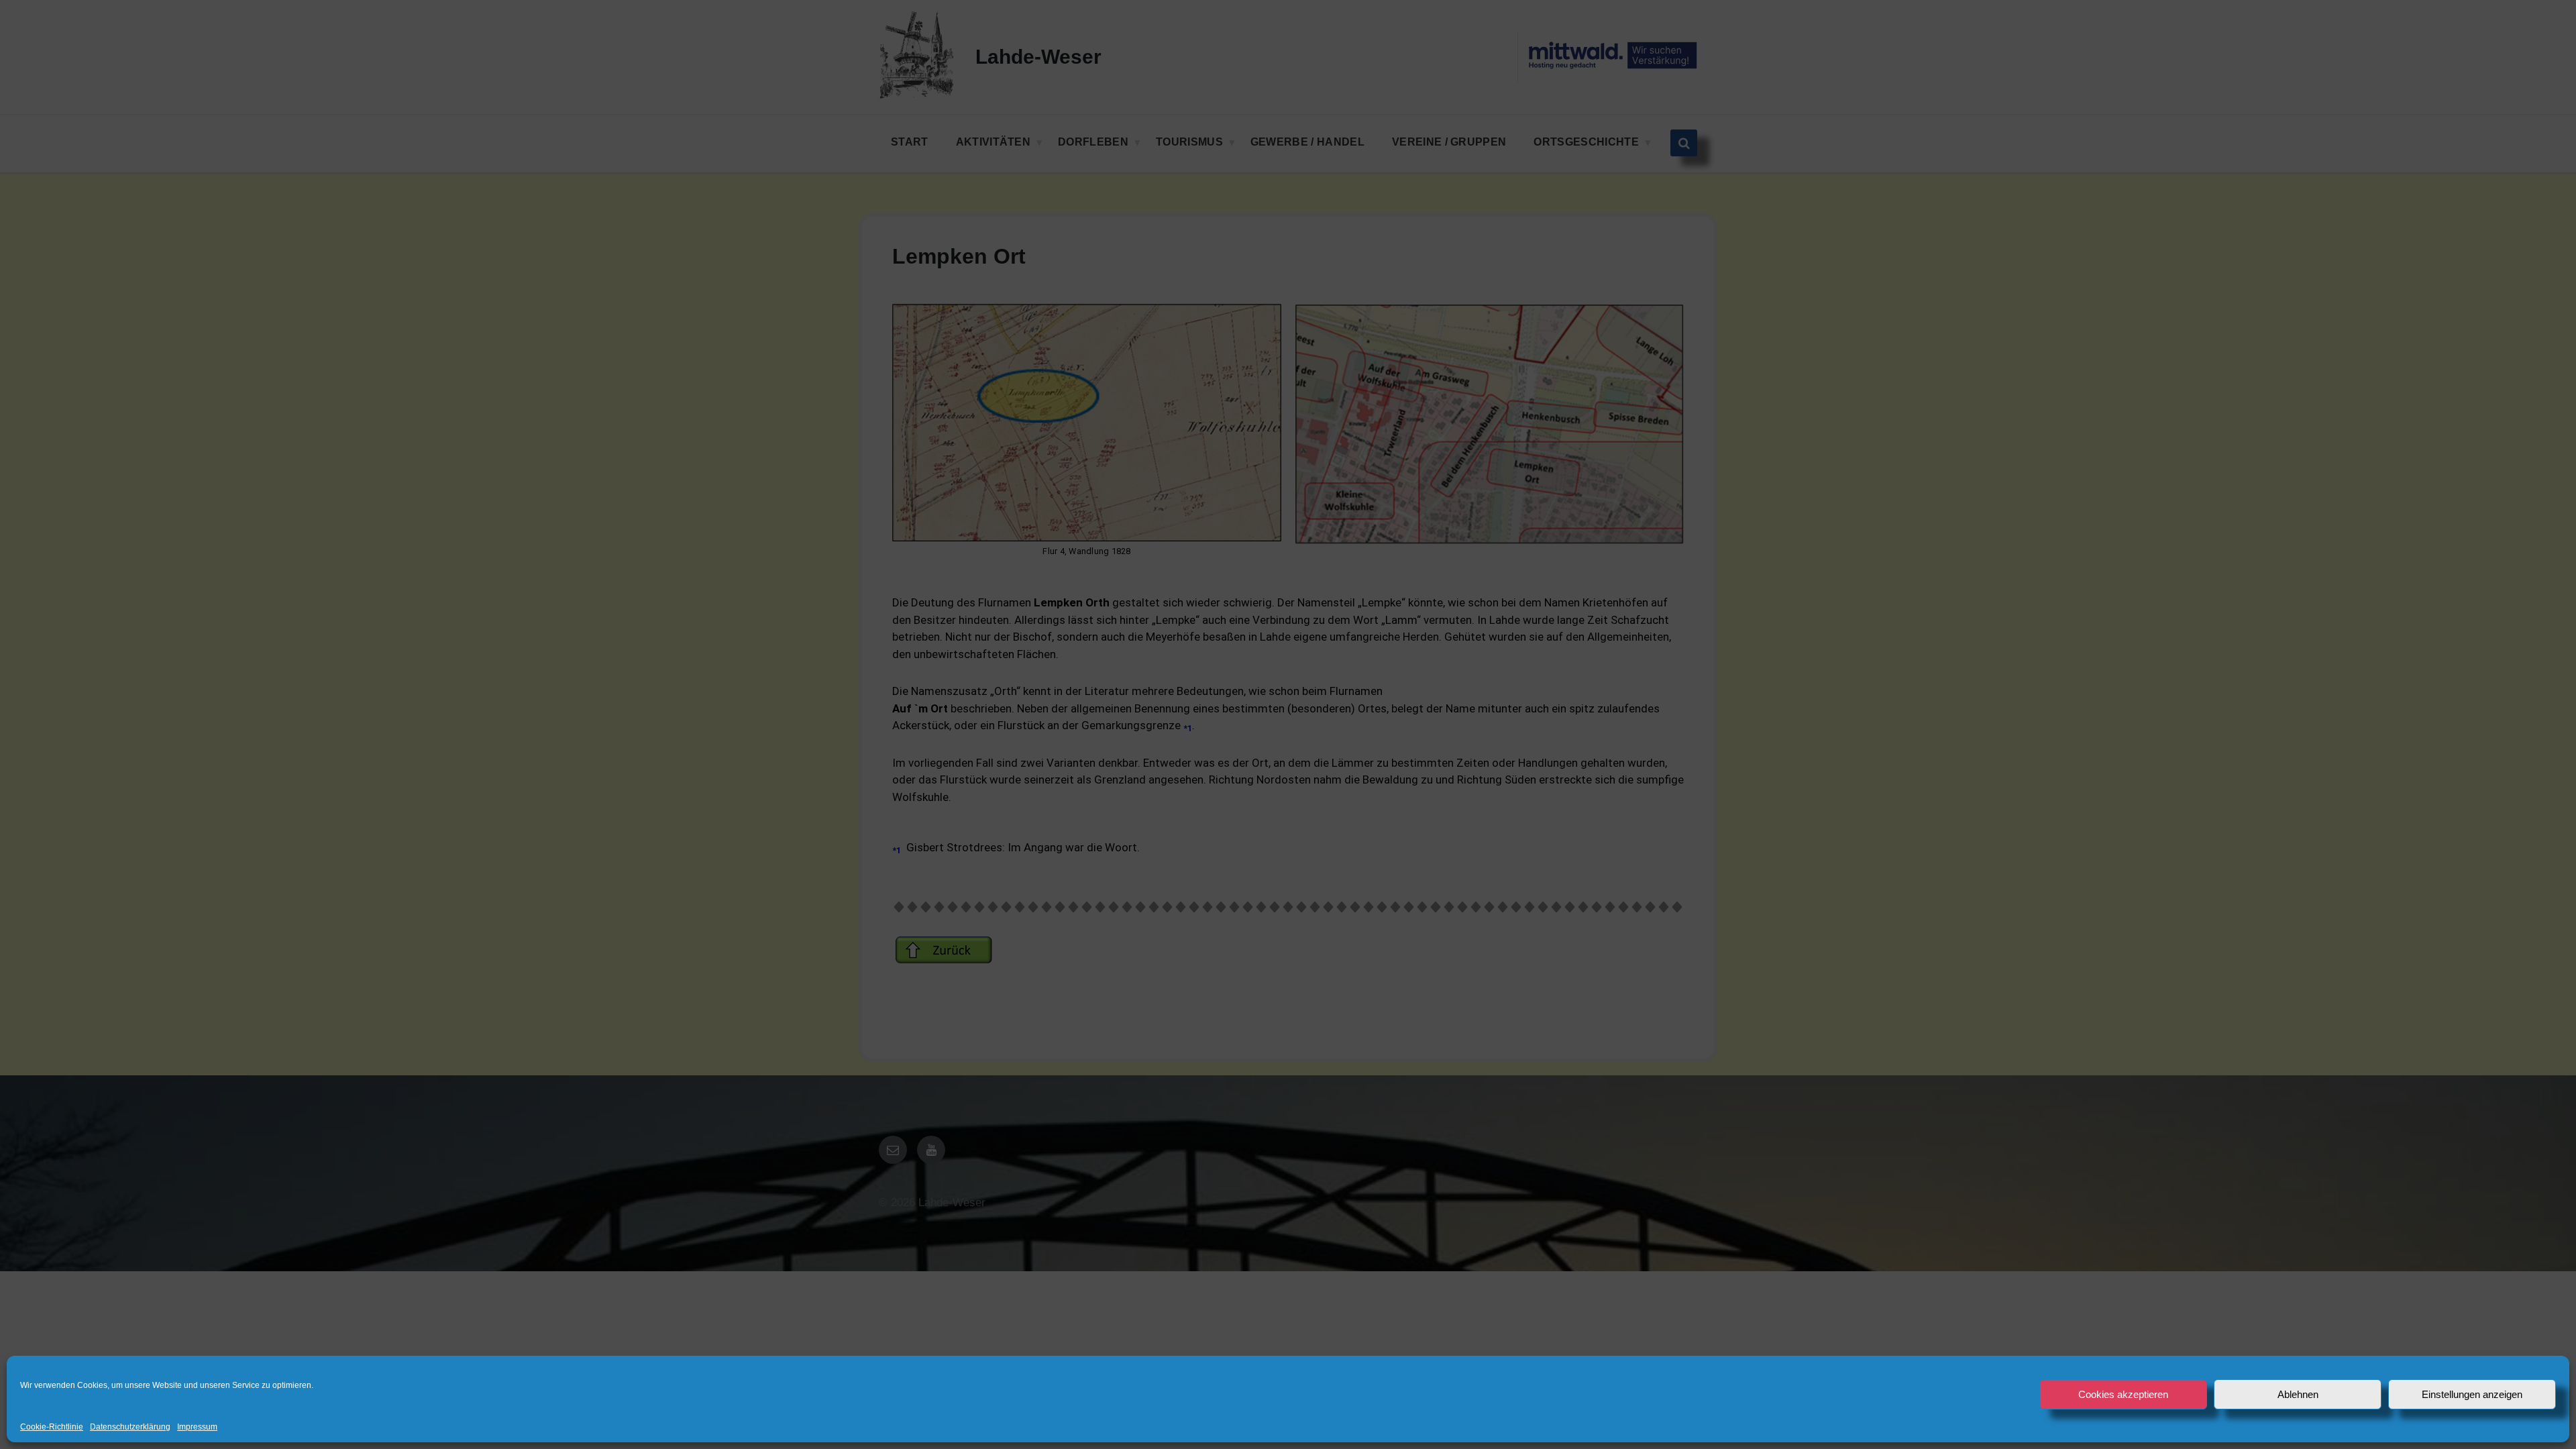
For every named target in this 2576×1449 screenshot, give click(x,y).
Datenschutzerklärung (130, 1427)
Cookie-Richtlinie (52, 1427)
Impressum (197, 1427)
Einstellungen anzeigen (2472, 1394)
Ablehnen (2298, 1394)
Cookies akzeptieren (2123, 1394)
